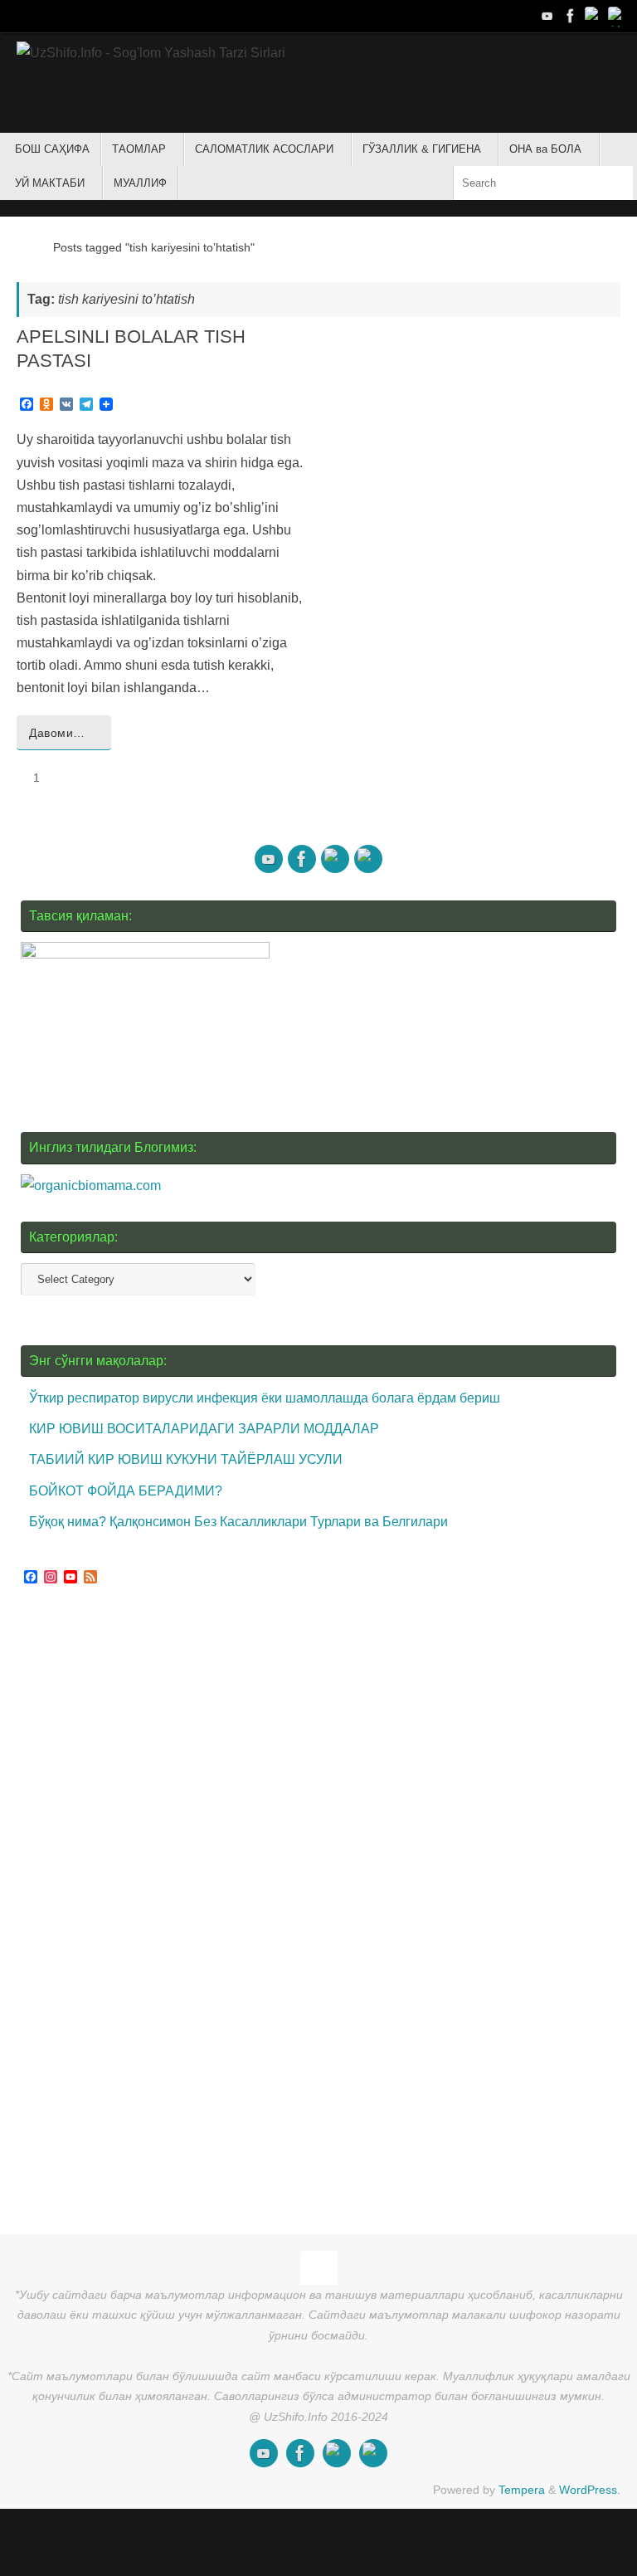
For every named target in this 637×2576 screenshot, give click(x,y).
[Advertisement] (145, 1912)
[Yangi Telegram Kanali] (617, 16)
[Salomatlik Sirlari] (547, 16)
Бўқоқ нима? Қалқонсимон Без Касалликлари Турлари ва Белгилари (238, 1522)
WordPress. (590, 2490)
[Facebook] (571, 16)
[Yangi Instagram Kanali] (594, 16)
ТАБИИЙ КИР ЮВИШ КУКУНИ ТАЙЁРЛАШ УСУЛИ (186, 1459)
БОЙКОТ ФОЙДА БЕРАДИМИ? (126, 1491)
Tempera (522, 2490)
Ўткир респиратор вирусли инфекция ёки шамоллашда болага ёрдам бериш (265, 1398)
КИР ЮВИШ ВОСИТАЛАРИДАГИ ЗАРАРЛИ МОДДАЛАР (204, 1429)
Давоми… (57, 733)
